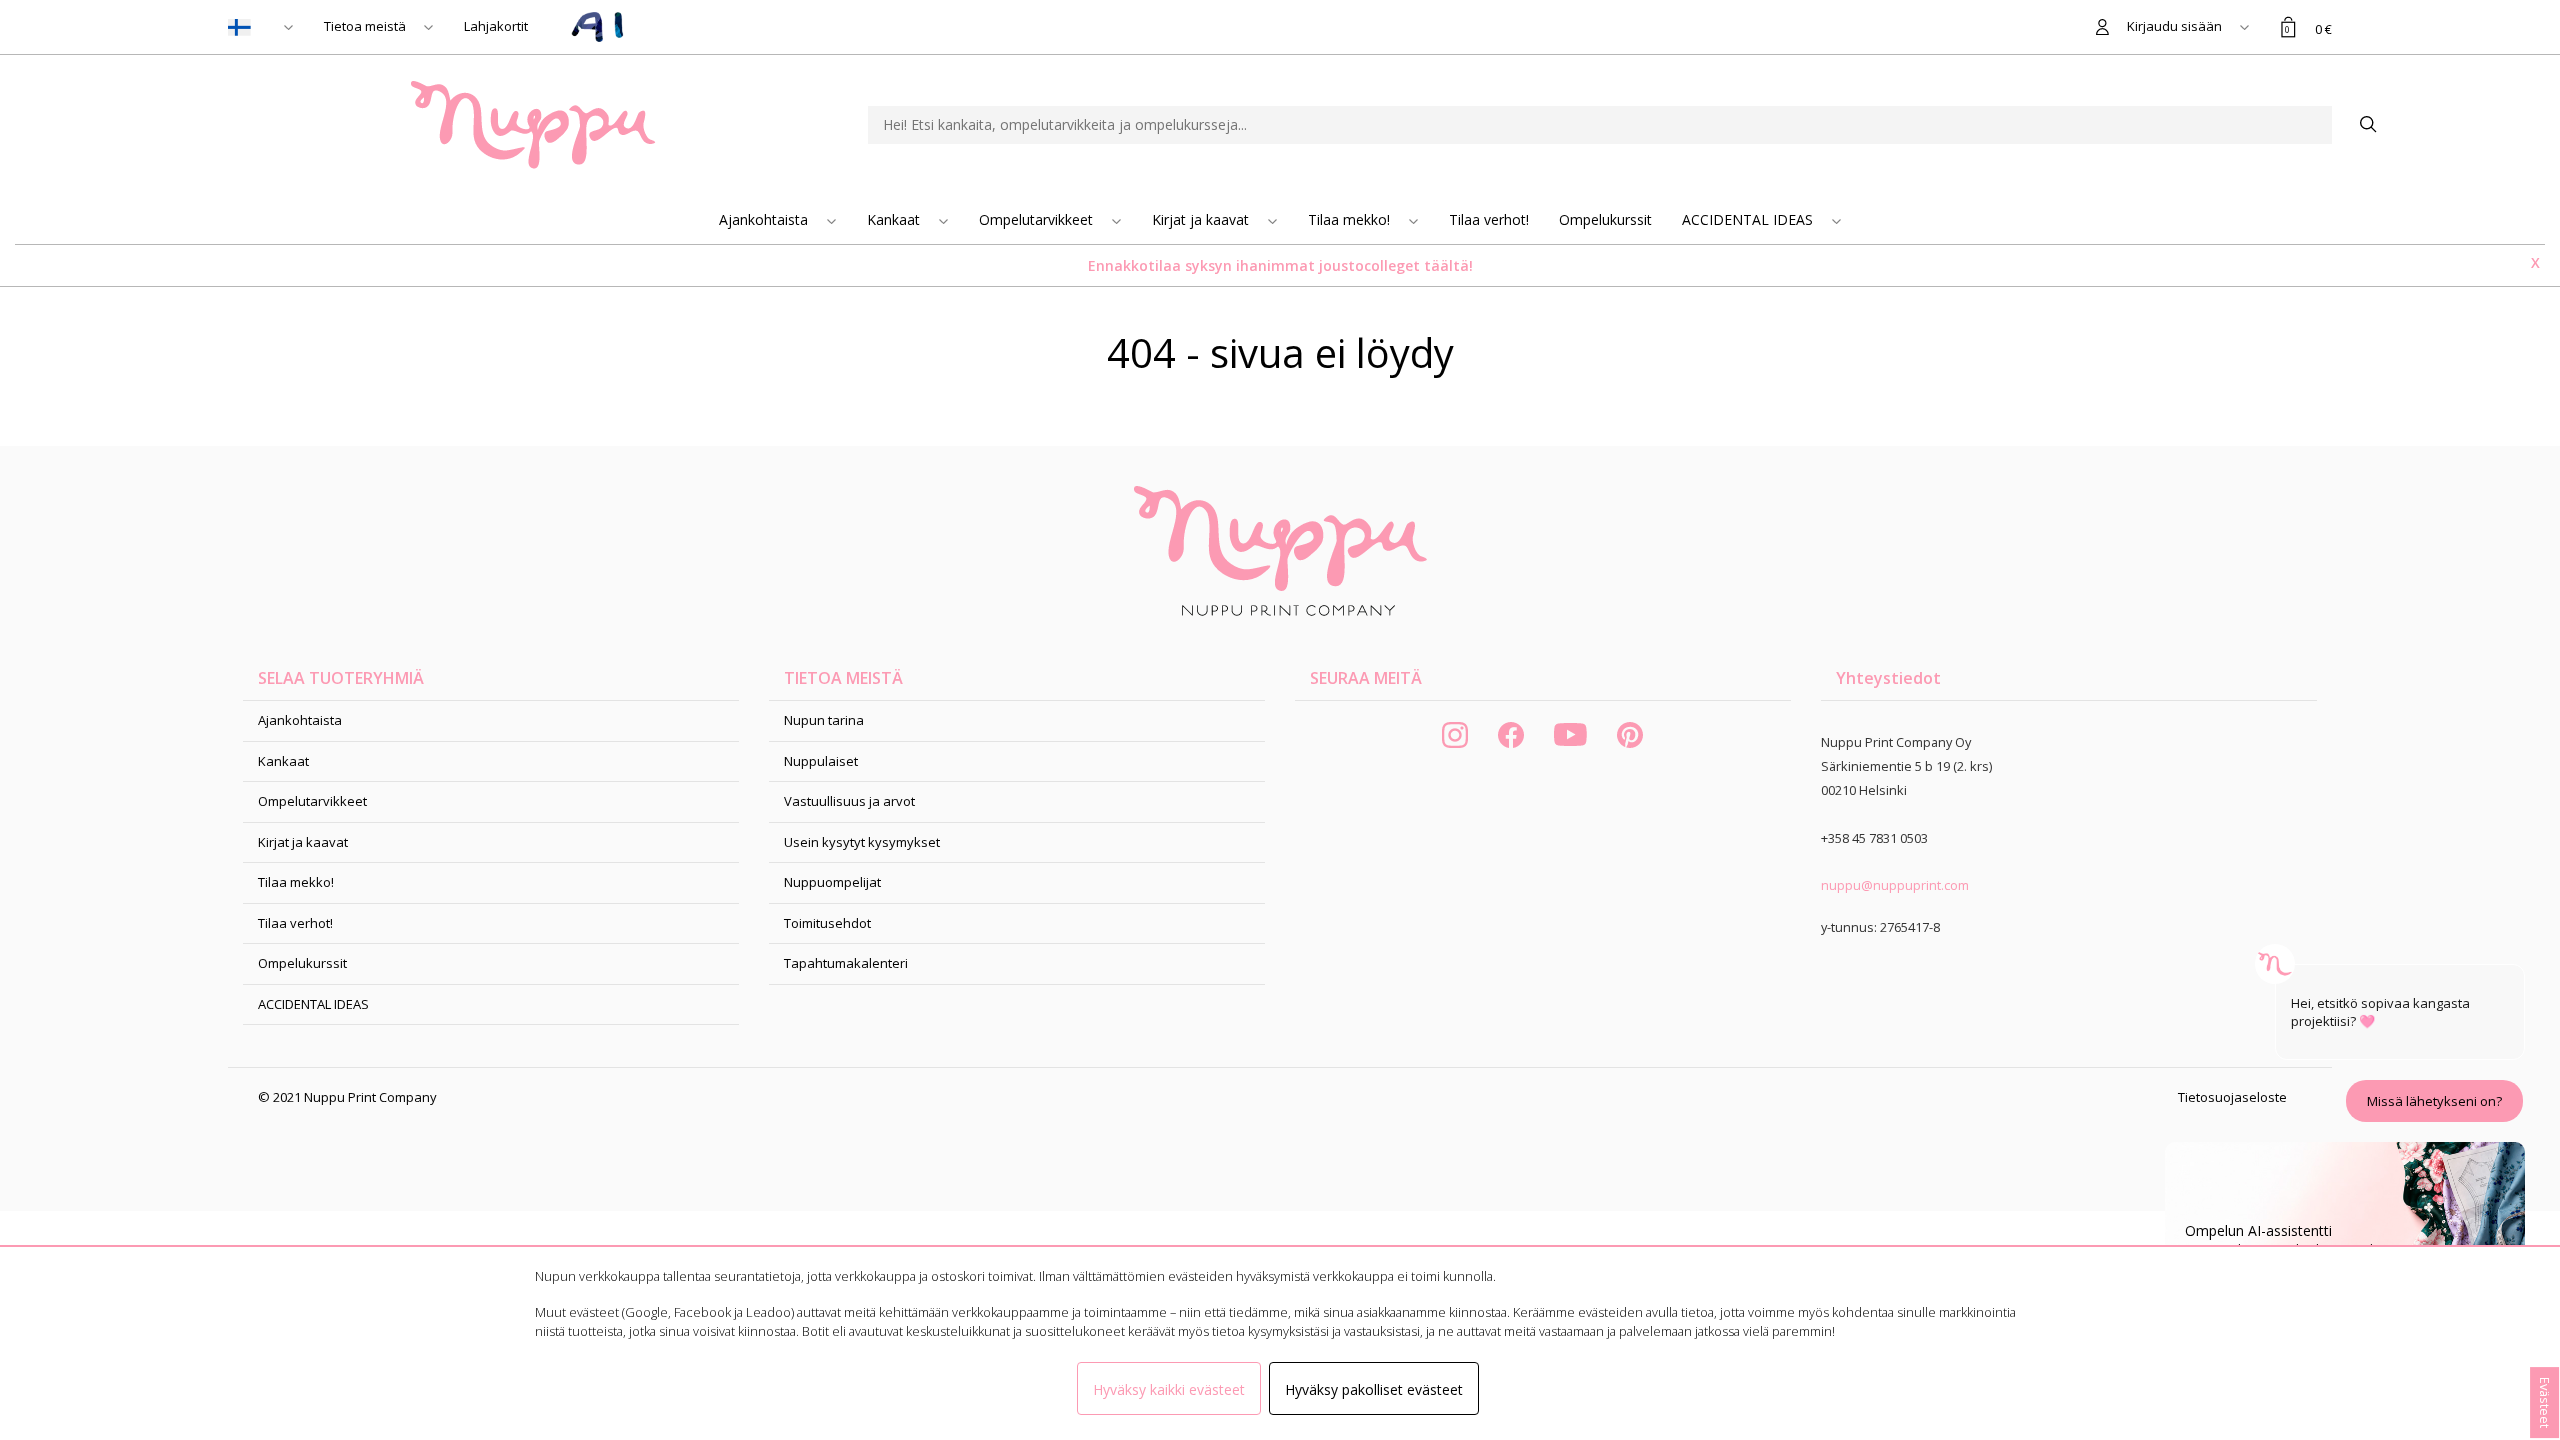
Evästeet (2545, 1402)
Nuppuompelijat (832, 882)
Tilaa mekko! (1351, 219)
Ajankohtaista (765, 219)
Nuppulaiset (821, 761)
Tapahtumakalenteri (846, 963)
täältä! (1448, 265)
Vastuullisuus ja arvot (849, 801)
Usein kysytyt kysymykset (862, 842)
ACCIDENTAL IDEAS (1749, 219)
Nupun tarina (824, 720)
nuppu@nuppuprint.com (1895, 885)
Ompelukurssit (1605, 219)
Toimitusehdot (827, 923)
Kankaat (895, 219)
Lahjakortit (496, 26)
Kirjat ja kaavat (1202, 219)
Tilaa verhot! (1489, 219)
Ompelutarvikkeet (1038, 219)
